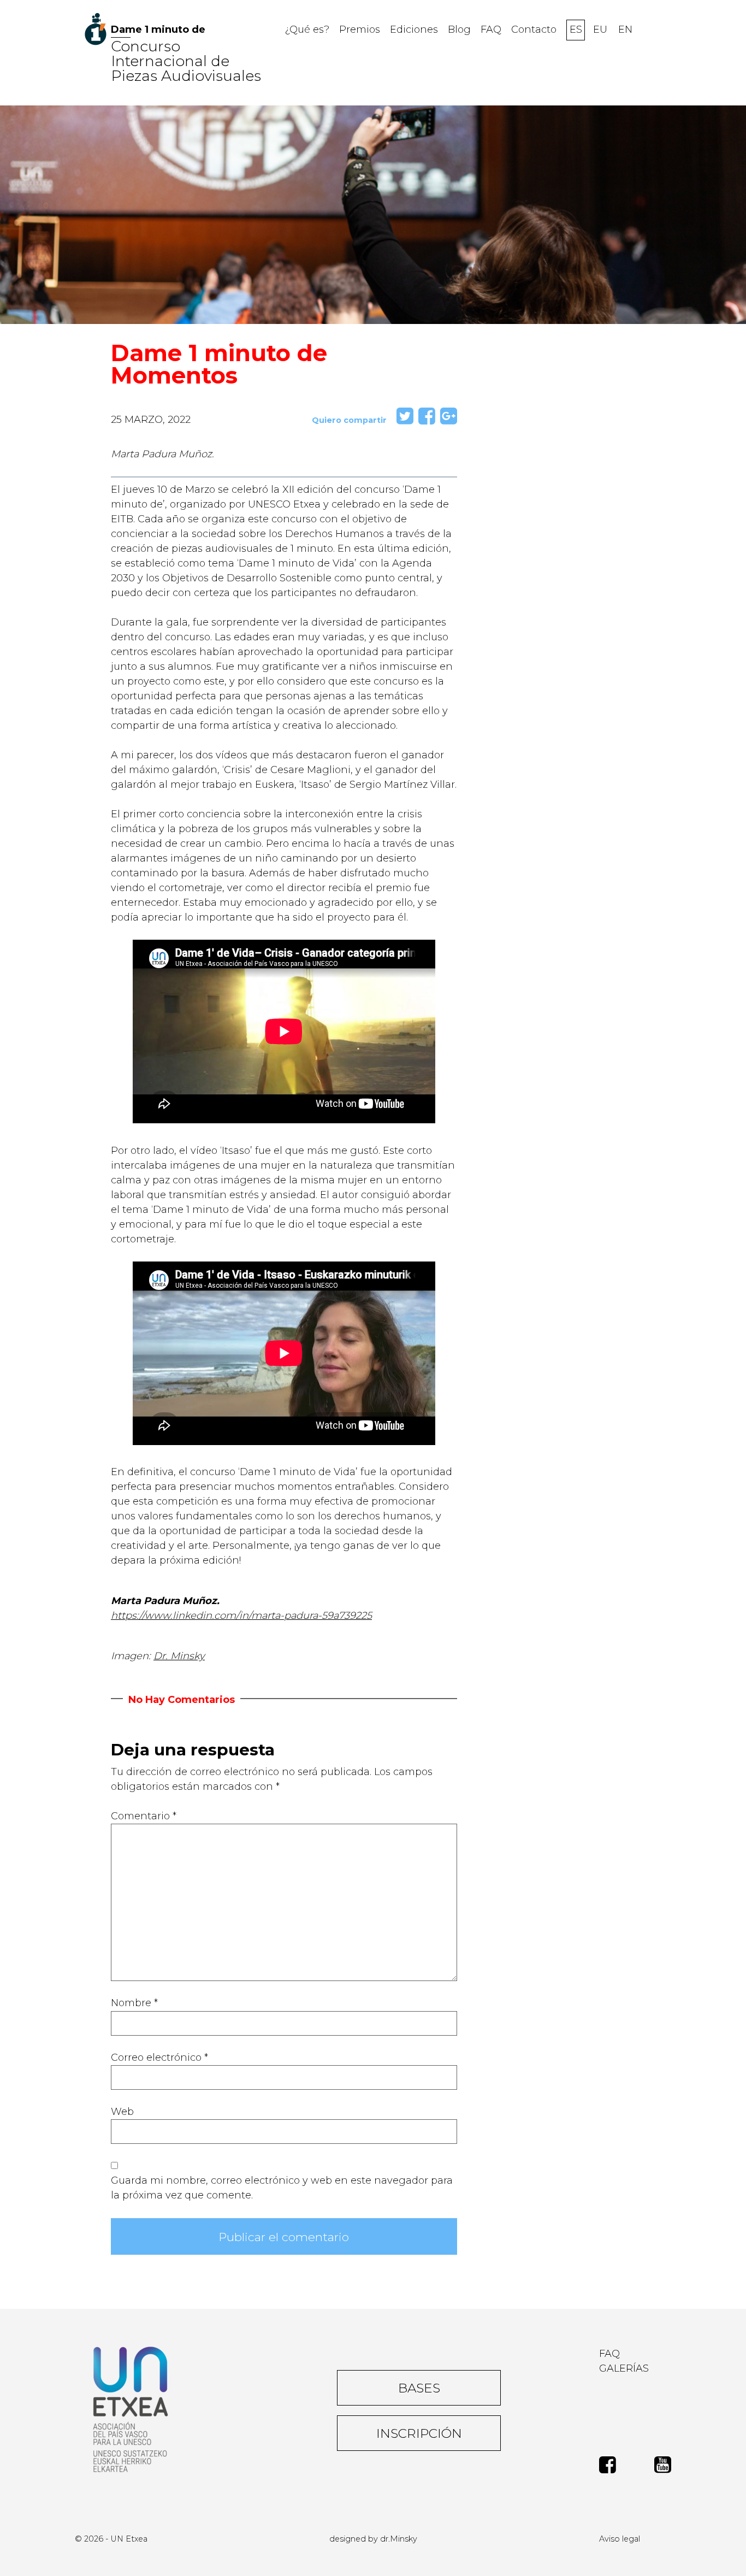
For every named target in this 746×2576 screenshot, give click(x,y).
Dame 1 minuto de (158, 30)
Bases (419, 2388)
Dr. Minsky (179, 1656)
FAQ (491, 30)
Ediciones (414, 30)
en (625, 30)
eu (600, 30)
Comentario (144, 1816)
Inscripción (419, 2433)
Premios (360, 30)
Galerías (624, 2368)
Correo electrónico (159, 2058)
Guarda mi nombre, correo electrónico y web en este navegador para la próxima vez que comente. (282, 2188)
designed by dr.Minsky (373, 2539)
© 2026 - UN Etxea (111, 2539)
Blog (459, 30)
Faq (609, 2354)
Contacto (534, 30)
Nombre (134, 2003)
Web (122, 2112)
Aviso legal (620, 2539)
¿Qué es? (307, 30)
